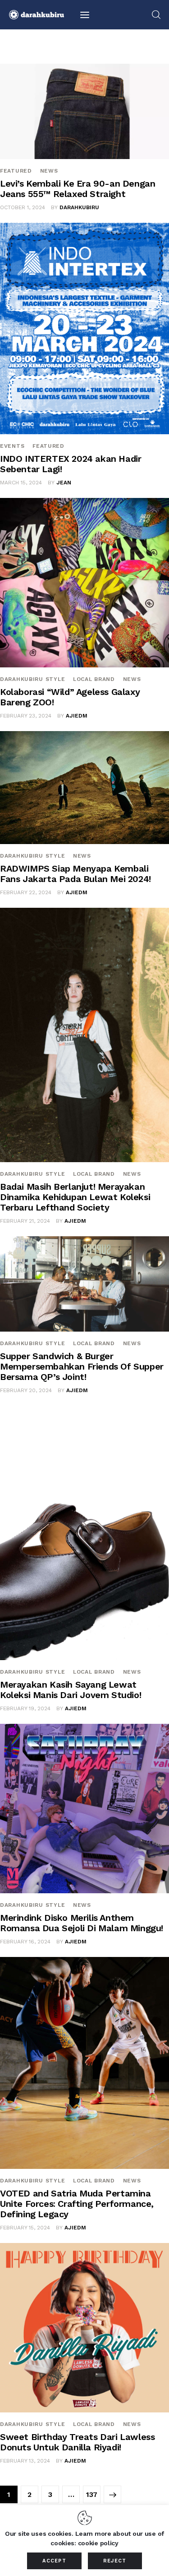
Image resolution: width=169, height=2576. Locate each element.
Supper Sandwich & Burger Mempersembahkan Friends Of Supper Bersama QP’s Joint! (82, 1366)
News (49, 171)
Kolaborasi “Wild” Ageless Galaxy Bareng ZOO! (70, 697)
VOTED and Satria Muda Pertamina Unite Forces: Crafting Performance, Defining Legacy (77, 2204)
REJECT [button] (115, 2561)
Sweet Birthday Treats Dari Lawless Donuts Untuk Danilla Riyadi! (77, 2442)
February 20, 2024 (26, 1390)
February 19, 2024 (25, 1708)
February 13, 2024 (25, 2461)
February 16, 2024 (25, 1942)
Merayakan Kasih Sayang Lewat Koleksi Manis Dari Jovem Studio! (71, 1690)
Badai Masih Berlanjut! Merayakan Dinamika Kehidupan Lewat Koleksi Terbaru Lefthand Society (75, 1197)
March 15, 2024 (21, 483)
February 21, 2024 (25, 1221)
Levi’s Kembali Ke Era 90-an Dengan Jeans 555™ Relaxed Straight (78, 189)
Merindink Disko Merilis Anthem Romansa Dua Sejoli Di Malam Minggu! (82, 1923)
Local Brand (94, 679)
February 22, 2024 (26, 892)
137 (93, 2492)
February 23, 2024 (26, 716)
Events (12, 446)
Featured (16, 171)
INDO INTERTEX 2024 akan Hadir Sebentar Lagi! (71, 464)
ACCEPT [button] (54, 2561)
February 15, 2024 (25, 2228)
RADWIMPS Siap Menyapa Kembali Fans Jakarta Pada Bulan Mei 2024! (75, 874)
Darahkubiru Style (32, 679)
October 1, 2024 (23, 207)
